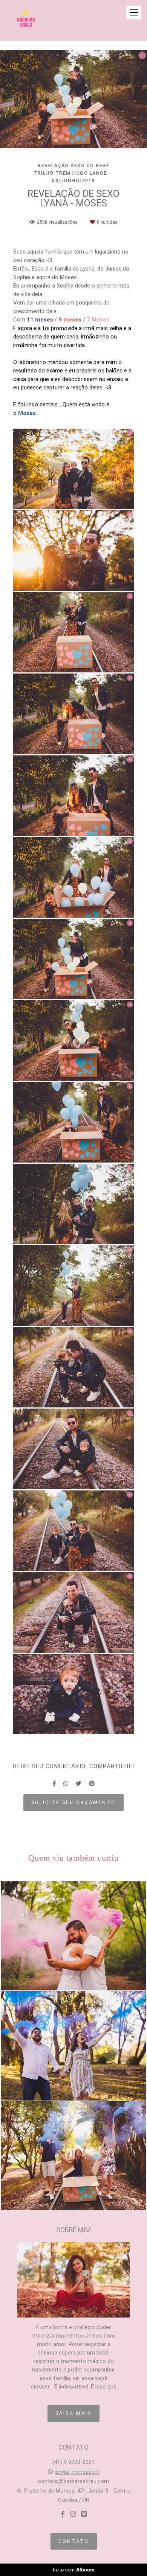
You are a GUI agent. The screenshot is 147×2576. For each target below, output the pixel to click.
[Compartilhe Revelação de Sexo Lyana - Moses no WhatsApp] (66, 1784)
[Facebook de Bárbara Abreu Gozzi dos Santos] (63, 2514)
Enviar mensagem (77, 2472)
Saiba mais (73, 2413)
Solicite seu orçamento (73, 1802)
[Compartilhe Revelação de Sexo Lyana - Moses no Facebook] (54, 1784)
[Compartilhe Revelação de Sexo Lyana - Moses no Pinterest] (92, 1784)
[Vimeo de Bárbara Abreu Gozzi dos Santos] (84, 2514)
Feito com (74, 2570)
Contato (74, 2541)
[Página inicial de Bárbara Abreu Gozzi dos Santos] (26, 20)
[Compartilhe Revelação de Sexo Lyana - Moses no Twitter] (79, 1784)
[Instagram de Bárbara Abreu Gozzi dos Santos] (73, 2514)
